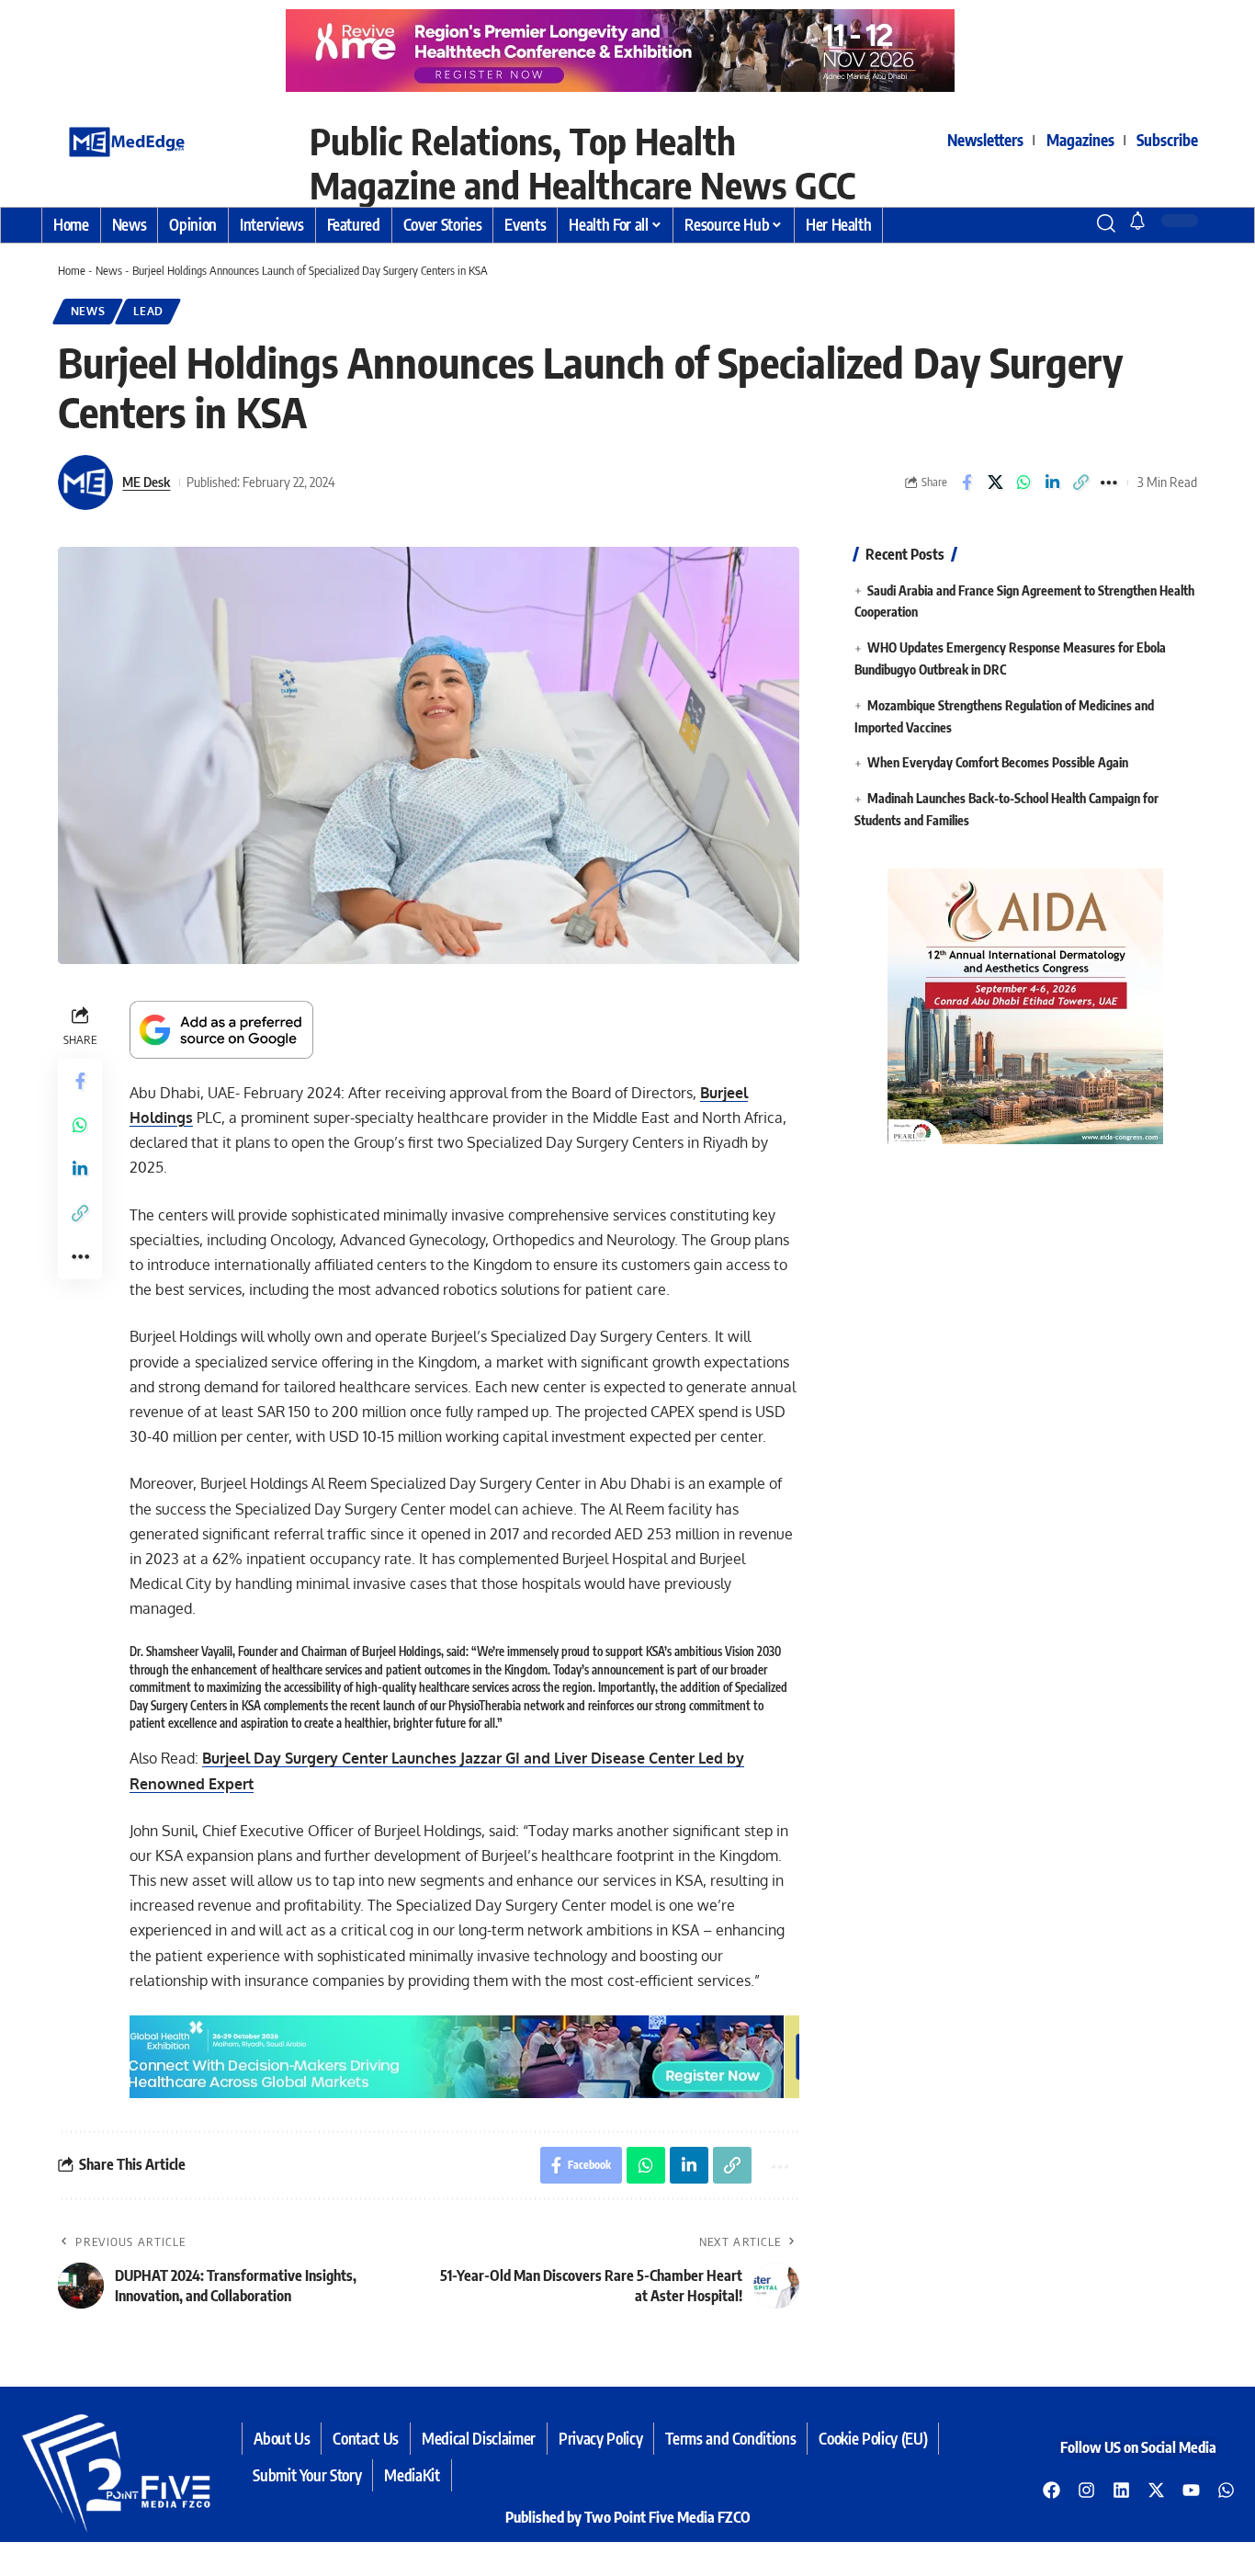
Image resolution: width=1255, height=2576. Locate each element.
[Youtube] (1191, 2491)
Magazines (1080, 140)
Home (72, 270)
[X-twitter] (1156, 2491)
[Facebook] (1051, 2491)
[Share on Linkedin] (1052, 482)
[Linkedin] (1121, 2491)
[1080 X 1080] (1025, 1005)
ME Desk (146, 482)
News (109, 270)
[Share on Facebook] (967, 482)
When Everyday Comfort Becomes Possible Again (998, 763)
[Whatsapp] (1226, 2491)
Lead (148, 311)
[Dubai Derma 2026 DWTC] (627, 50)
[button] (1073, 223)
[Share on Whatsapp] (1023, 482)
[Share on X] (995, 482)
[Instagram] (1086, 2491)
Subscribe (1167, 140)
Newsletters (985, 140)
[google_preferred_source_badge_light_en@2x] (221, 1028)
